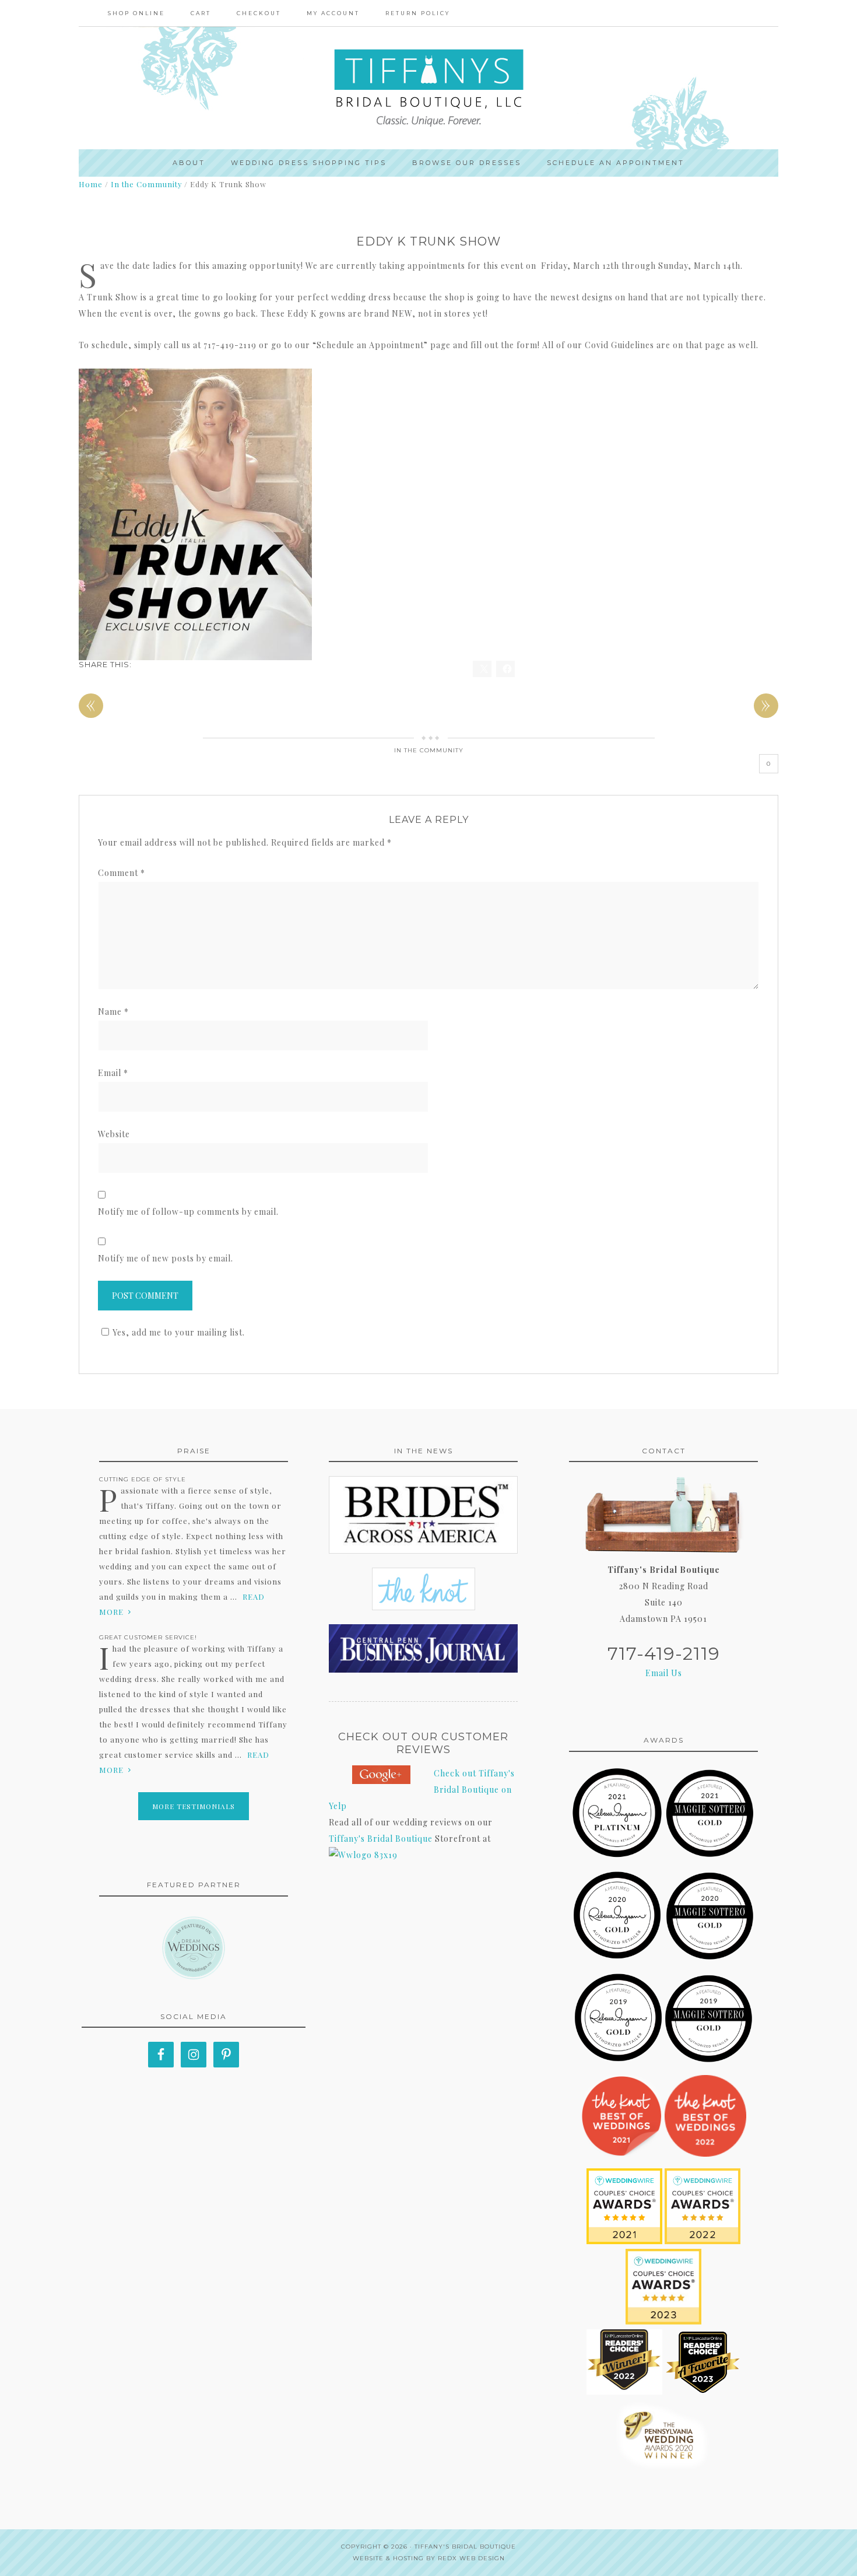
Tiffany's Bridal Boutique (381, 1839)
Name (113, 1012)
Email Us (664, 1673)
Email (113, 1073)
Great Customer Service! (148, 1637)
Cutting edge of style (143, 1479)
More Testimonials (194, 1806)
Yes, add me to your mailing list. (179, 1332)
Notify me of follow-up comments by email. (188, 1212)
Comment (122, 873)
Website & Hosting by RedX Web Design (429, 2558)
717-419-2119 (664, 1654)
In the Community (429, 750)
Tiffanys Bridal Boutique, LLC (428, 88)
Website (114, 1134)
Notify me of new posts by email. (166, 1258)
